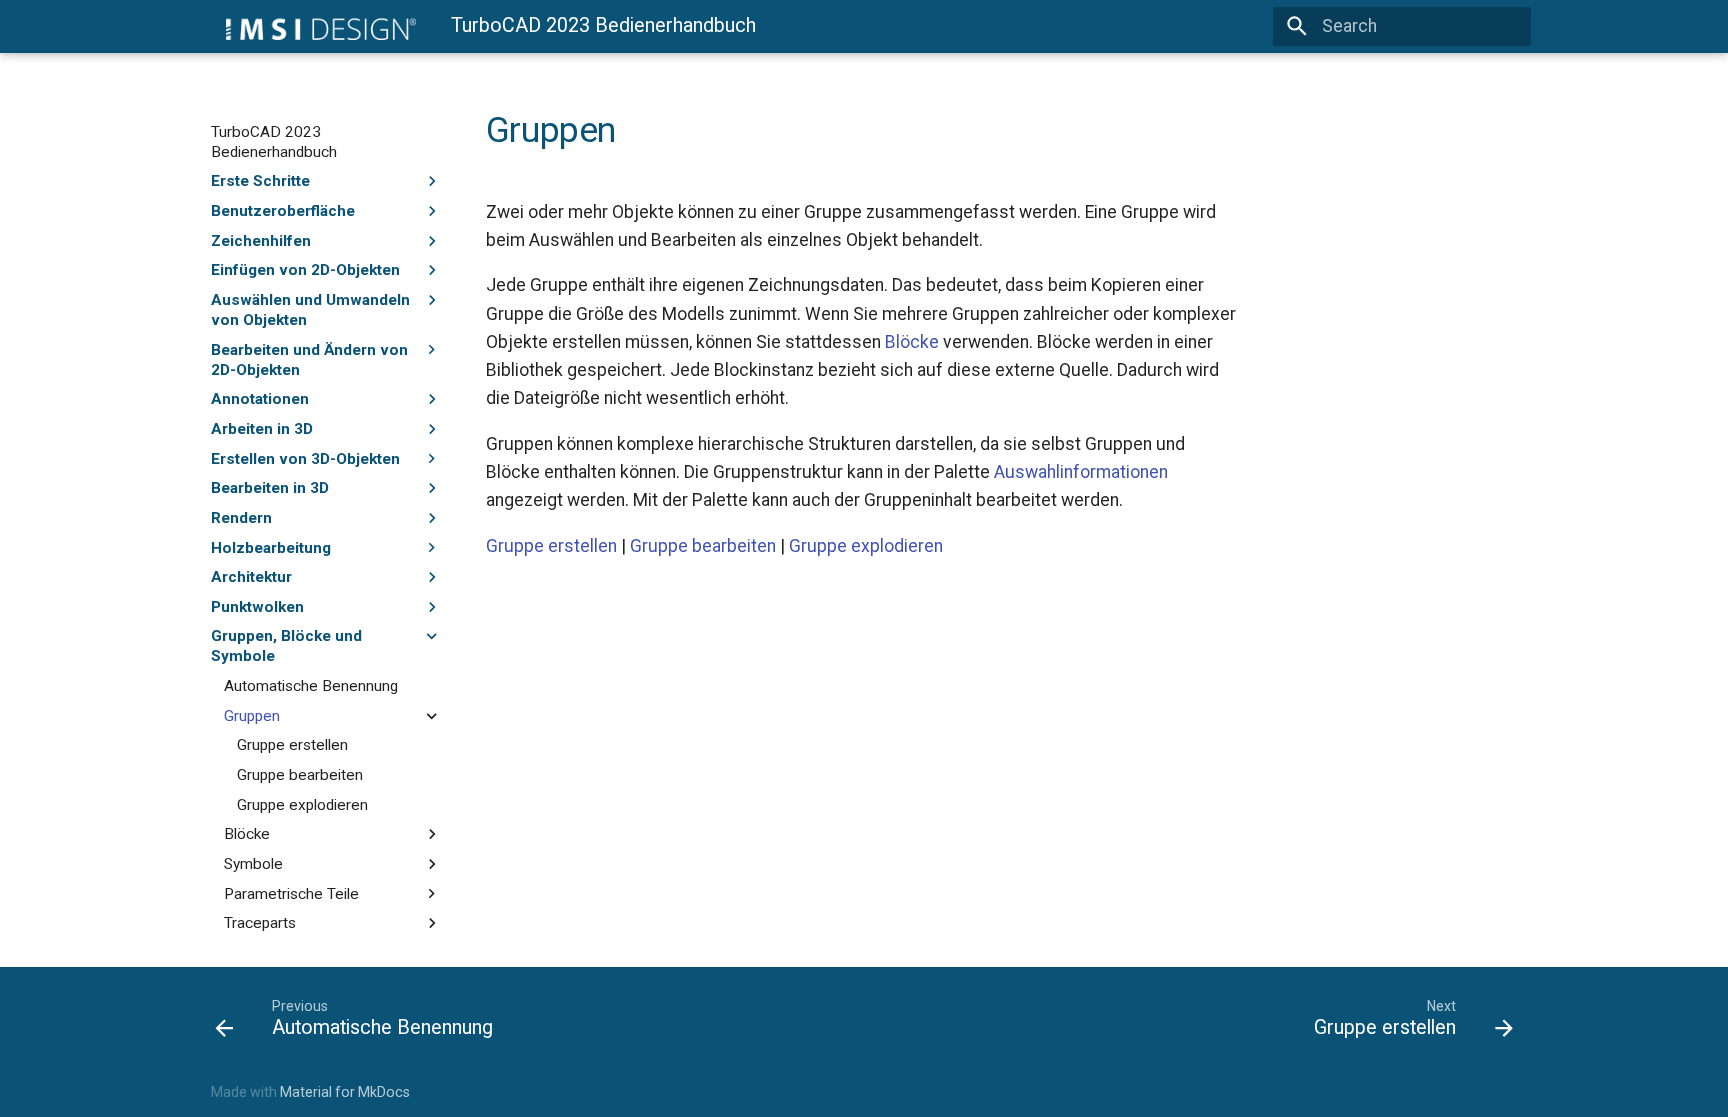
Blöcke (247, 834)
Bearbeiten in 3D (270, 488)
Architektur (251, 577)
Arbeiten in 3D (262, 429)
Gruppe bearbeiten (300, 775)
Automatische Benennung (311, 686)
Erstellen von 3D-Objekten (305, 459)
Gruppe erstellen (292, 745)
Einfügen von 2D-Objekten (305, 270)
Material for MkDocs (345, 1092)
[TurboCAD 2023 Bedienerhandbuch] (313, 26)
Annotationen (260, 399)
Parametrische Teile (291, 894)
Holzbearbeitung (271, 548)
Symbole (253, 864)
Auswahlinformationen (1081, 472)
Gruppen (252, 716)
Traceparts (260, 923)
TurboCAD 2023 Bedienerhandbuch (274, 142)
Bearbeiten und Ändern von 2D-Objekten (309, 360)
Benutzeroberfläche (283, 211)
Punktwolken (257, 607)
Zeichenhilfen (261, 241)
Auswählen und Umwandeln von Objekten (310, 310)
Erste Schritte (260, 181)
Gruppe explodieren (302, 805)
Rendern (241, 518)
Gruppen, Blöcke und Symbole (286, 646)
